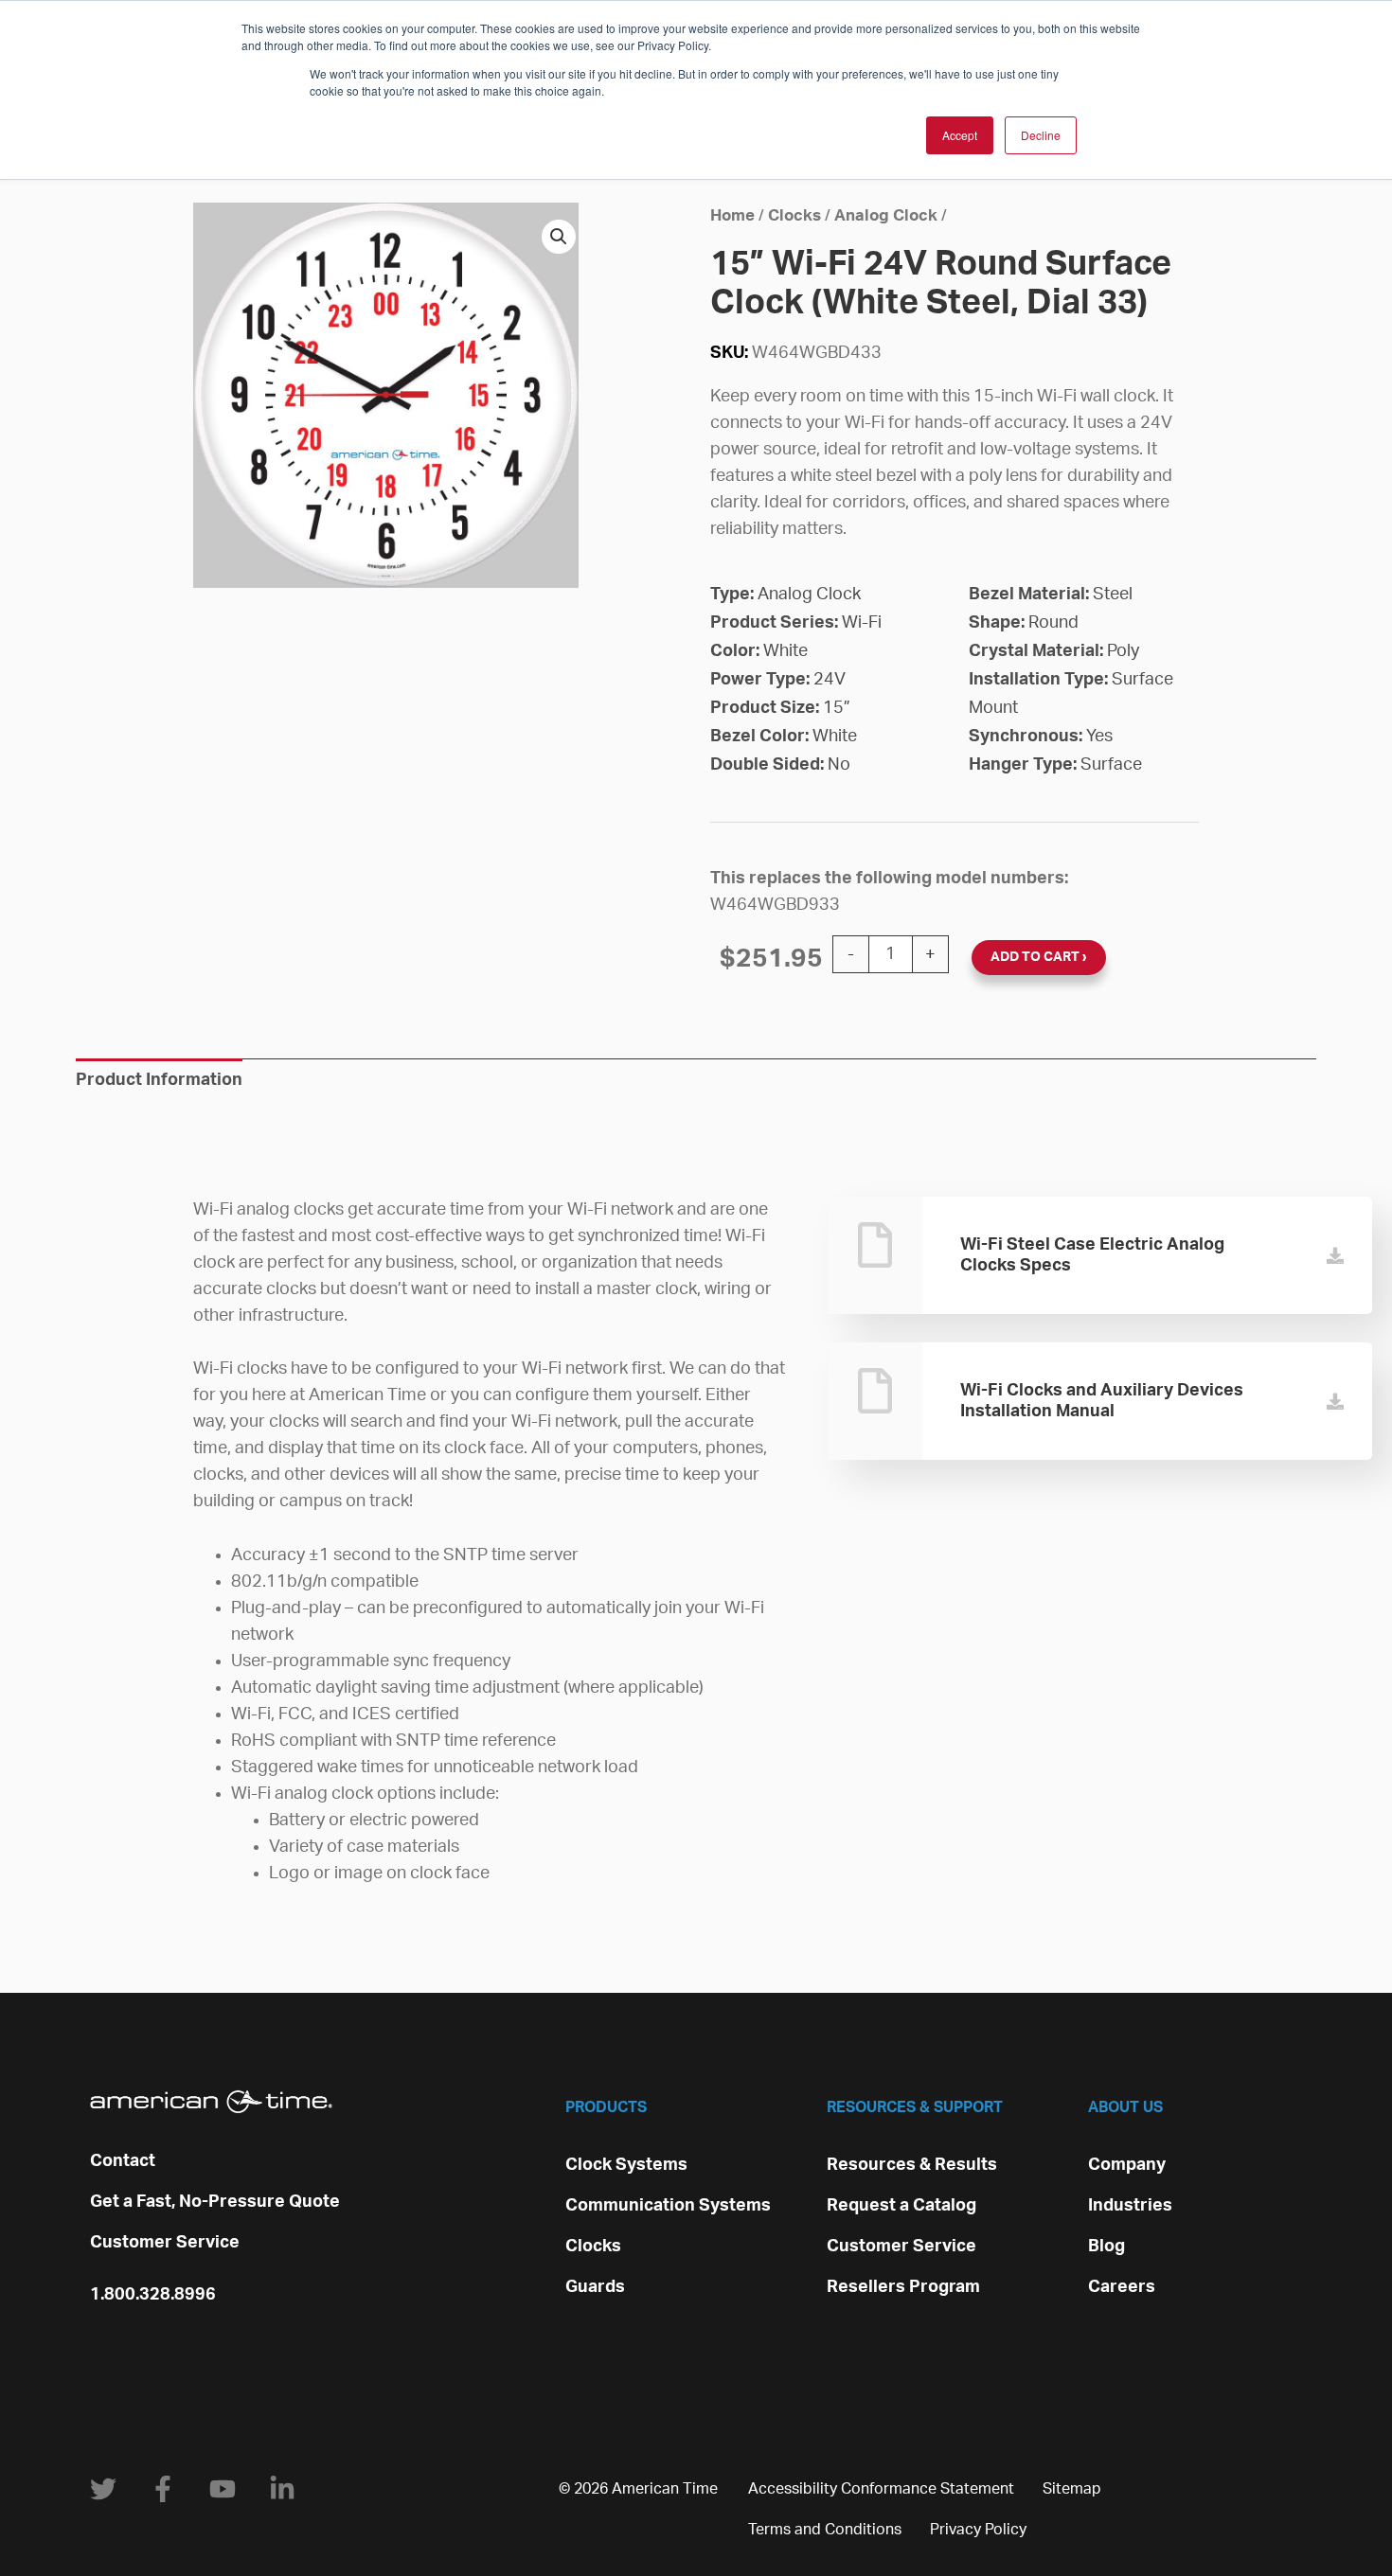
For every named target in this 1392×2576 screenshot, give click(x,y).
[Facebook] (163, 2489)
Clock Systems (626, 2165)
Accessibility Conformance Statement (881, 2489)
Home (732, 216)
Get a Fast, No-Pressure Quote (215, 2202)
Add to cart (1035, 957)
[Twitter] (103, 2489)
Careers (1122, 2287)
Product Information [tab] (159, 1080)
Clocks (794, 216)
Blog (1106, 2247)
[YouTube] (223, 2489)
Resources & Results (912, 2165)
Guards (595, 2287)
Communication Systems (668, 2206)
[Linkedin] (282, 2489)
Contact (123, 2161)
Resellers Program (903, 2287)
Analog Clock (886, 216)
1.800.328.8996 (153, 2295)
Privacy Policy (978, 2530)
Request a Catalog (901, 2206)
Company (1127, 2165)
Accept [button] (960, 135)
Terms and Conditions (825, 2530)
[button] (559, 237)
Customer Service (165, 2243)
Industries (1130, 2206)
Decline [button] (1041, 135)
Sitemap (1072, 2489)
